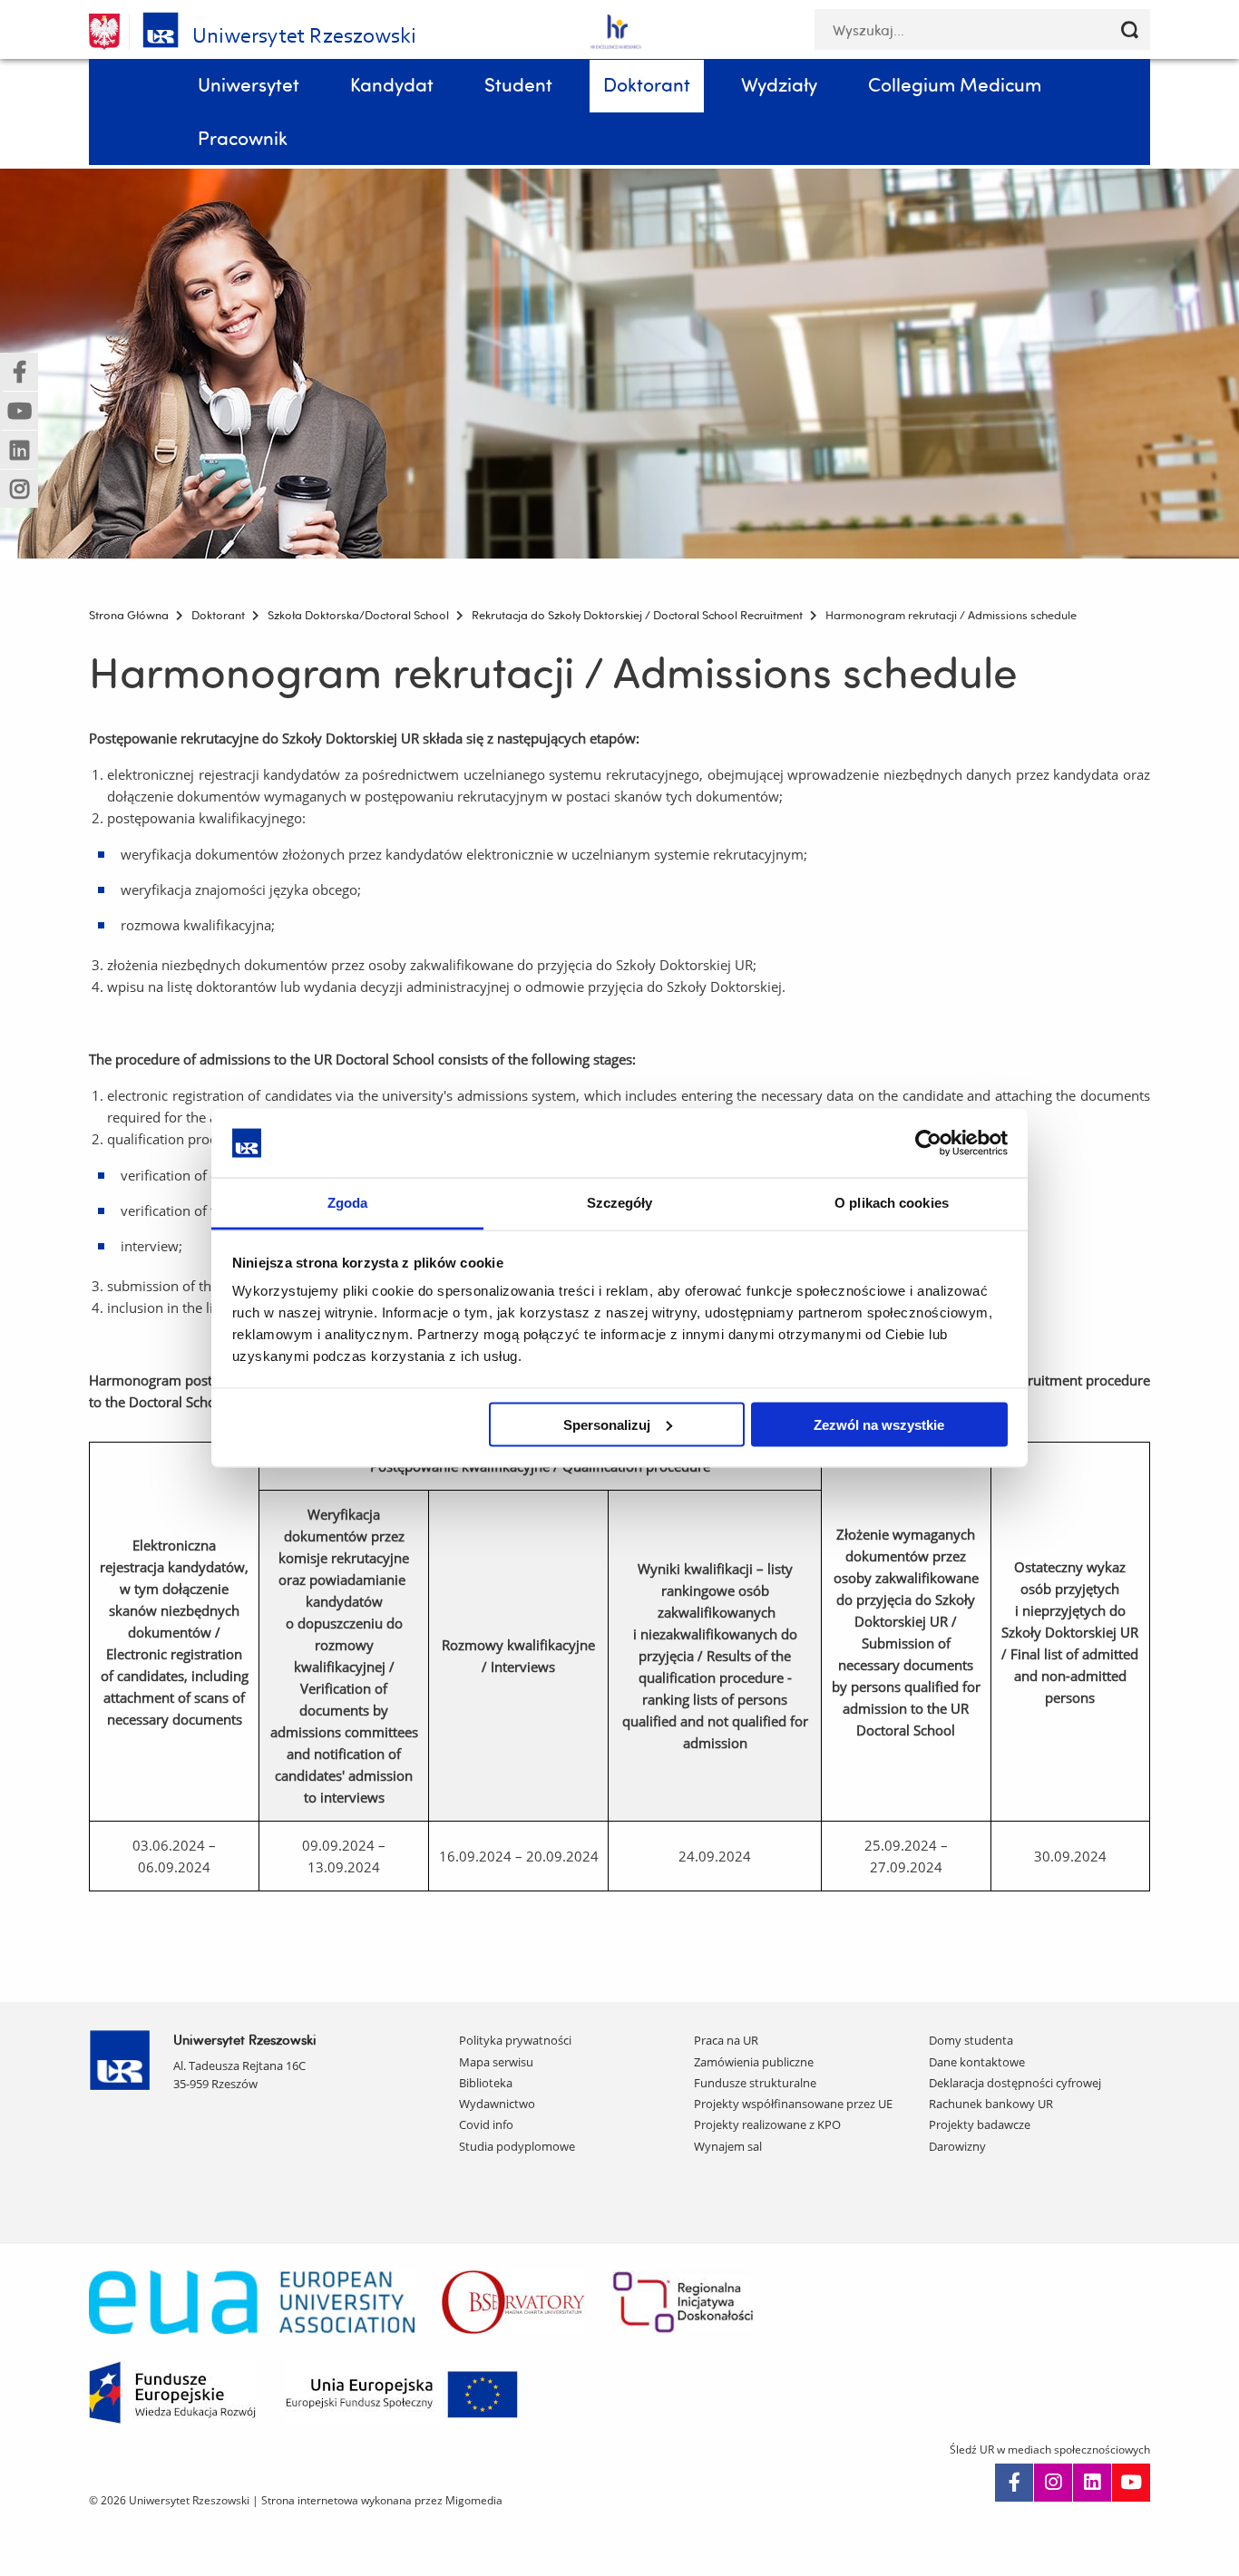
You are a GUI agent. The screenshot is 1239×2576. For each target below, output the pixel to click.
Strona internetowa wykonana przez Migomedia (382, 2500)
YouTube (1131, 2483)
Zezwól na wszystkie (879, 1424)
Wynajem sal (728, 2146)
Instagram (1053, 2483)
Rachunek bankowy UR (991, 2104)
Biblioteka (486, 2083)
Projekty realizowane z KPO (767, 2124)
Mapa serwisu (496, 2062)
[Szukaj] (1130, 29)
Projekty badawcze (980, 2124)
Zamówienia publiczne (754, 2062)
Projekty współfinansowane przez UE (793, 2104)
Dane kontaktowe (977, 2062)
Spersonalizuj (607, 1424)
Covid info (486, 2124)
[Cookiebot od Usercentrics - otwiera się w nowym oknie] (928, 1142)
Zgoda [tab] (348, 1203)
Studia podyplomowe (517, 2146)
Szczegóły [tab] (620, 1203)
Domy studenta (971, 2040)
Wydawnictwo (497, 2104)
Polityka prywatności (515, 2040)
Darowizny (957, 2146)
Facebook (1014, 2483)
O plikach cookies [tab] (892, 1203)
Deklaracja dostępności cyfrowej (1015, 2083)
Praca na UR (726, 2040)
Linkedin (1092, 2483)
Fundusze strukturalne (755, 2083)
